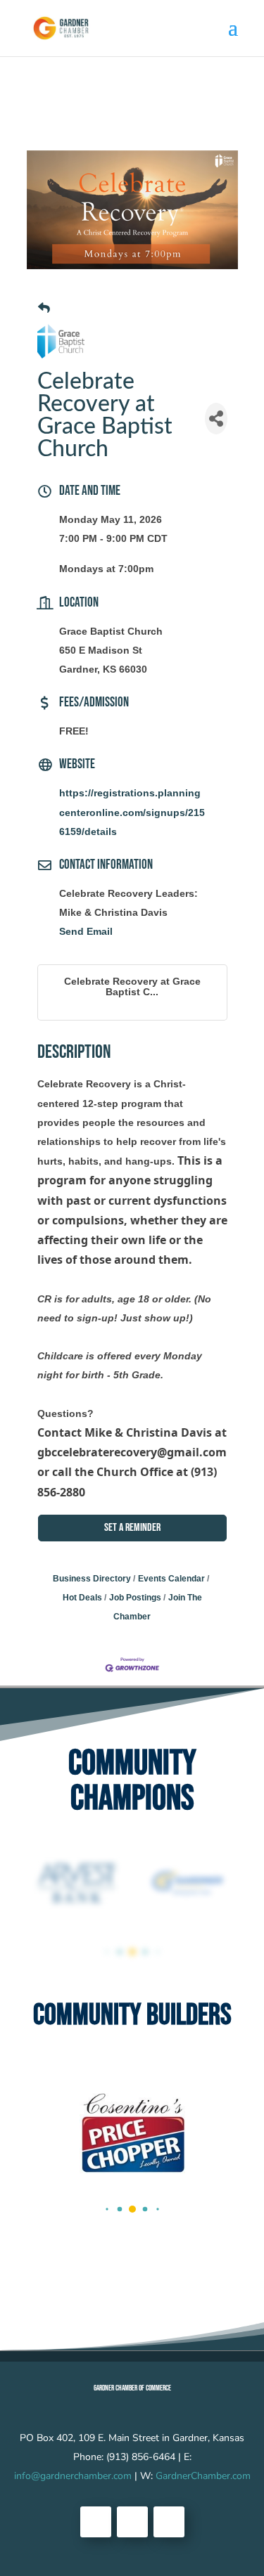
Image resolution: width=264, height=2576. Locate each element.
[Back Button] (44, 308)
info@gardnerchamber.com (73, 2476)
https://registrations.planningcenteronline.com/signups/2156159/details (132, 812)
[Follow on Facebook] (96, 2522)
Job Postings (135, 1598)
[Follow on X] (132, 2522)
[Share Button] (216, 419)
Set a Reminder (132, 1528)
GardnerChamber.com (203, 2476)
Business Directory (92, 1579)
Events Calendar (171, 1579)
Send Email (86, 931)
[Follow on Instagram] (169, 2522)
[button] (107, 1952)
